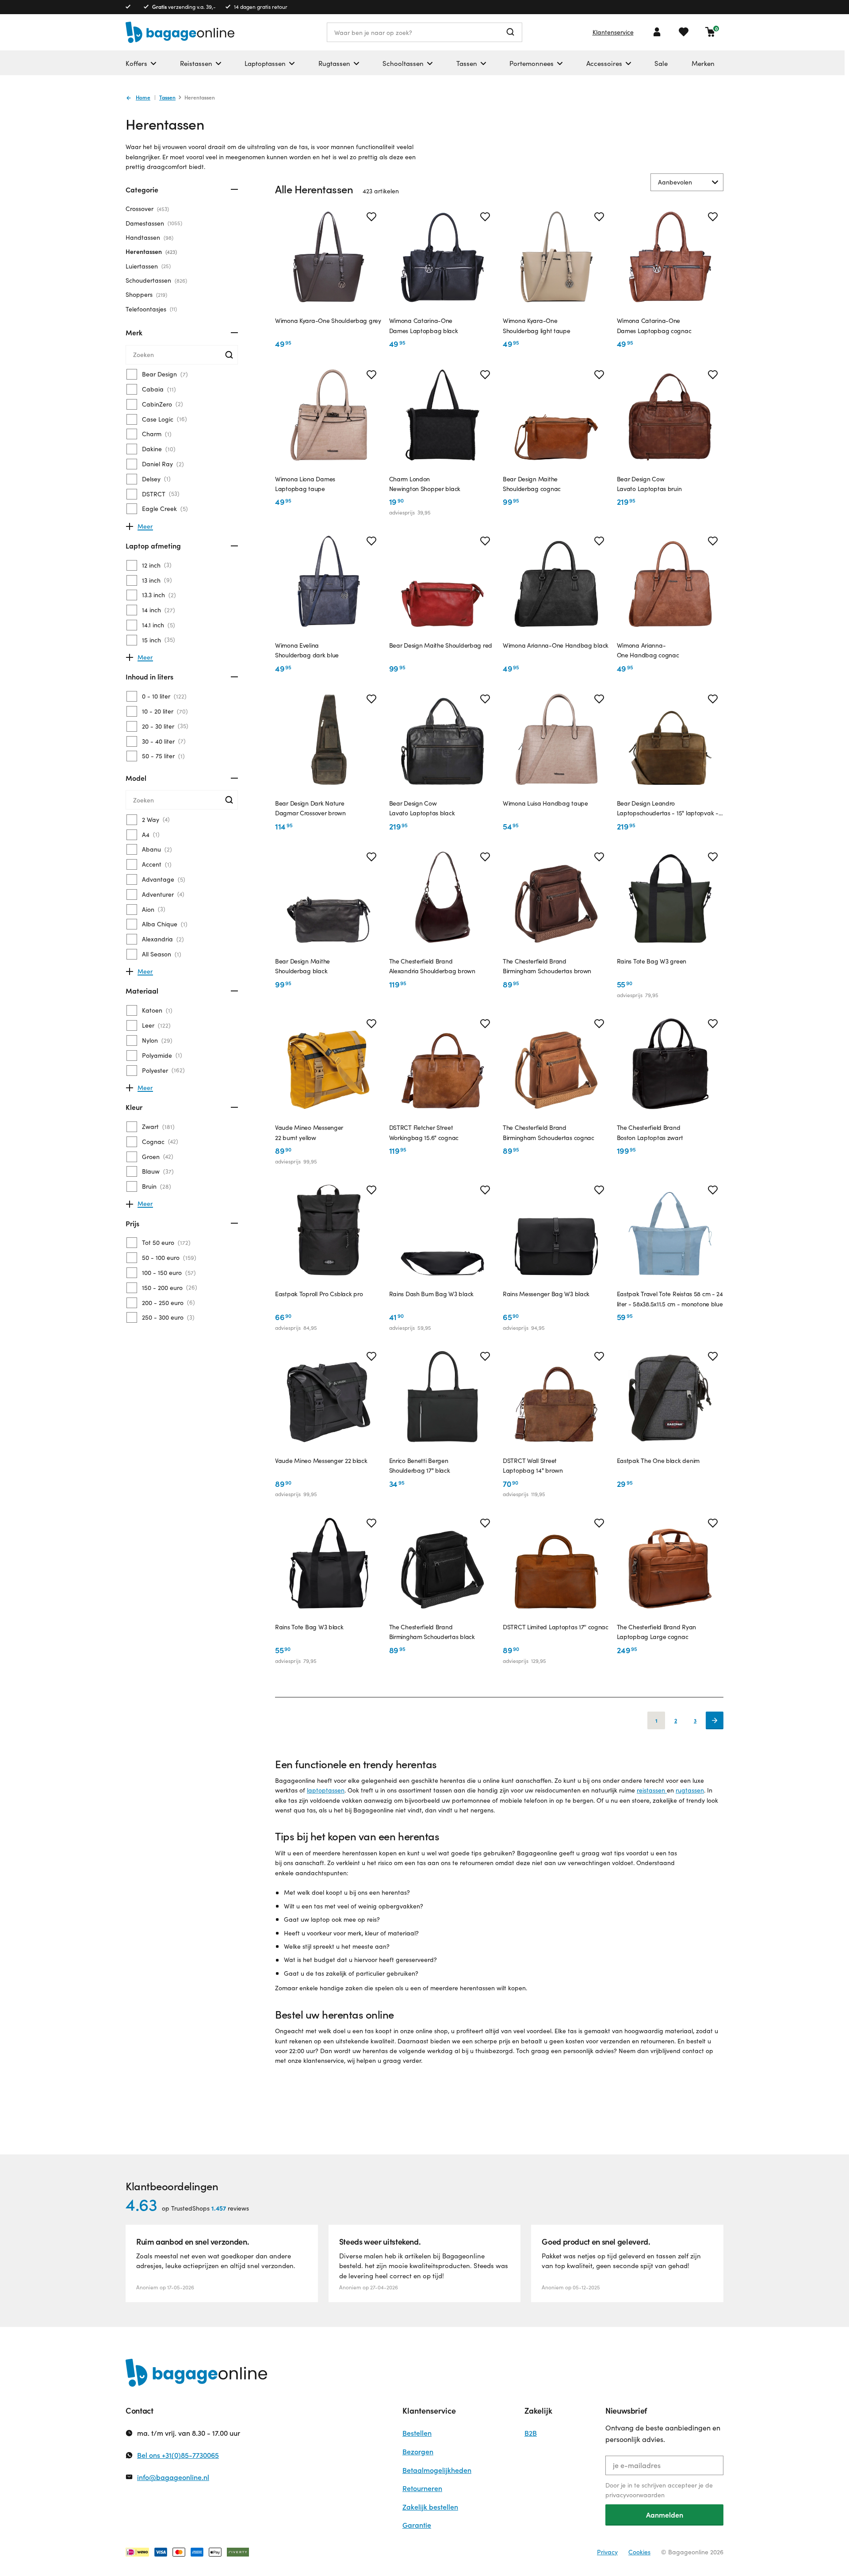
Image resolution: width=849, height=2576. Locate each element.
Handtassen (149, 237)
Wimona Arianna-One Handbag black (556, 645)
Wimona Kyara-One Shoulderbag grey (328, 321)
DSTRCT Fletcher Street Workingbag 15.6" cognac (424, 1132)
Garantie (417, 2525)
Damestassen (153, 223)
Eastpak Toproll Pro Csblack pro (319, 1294)
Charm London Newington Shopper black (425, 484)
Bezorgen (418, 2451)
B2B (531, 2433)
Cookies (639, 2552)
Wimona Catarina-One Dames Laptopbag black (424, 325)
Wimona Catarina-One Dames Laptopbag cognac (654, 325)
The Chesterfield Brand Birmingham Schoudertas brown (547, 966)
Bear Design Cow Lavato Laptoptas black (422, 808)
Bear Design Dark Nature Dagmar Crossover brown (310, 808)
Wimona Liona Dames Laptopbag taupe (305, 484)
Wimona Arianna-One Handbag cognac (648, 650)
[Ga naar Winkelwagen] (710, 32)
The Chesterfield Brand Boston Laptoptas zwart (650, 1132)
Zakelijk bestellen (430, 2507)
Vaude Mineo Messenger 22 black (321, 1461)
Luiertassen (147, 266)
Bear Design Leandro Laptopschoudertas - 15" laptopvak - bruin (668, 809)
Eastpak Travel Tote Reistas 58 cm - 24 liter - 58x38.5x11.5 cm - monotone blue (670, 1299)
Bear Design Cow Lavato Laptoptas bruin (649, 484)
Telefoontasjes (150, 309)
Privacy (607, 2552)
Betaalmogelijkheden (437, 2470)
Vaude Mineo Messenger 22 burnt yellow (309, 1132)
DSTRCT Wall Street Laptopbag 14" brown (533, 1465)
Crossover (146, 209)
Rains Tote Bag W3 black (309, 1627)
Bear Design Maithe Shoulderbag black (302, 966)
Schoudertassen (155, 280)
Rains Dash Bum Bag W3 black (431, 1294)
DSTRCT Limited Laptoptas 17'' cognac (556, 1627)
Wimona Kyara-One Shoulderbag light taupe (537, 325)
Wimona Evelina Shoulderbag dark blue (307, 650)
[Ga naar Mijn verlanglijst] (684, 32)
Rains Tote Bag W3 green (652, 961)
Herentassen (150, 251)
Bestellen (417, 2433)
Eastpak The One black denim (658, 1461)
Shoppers (145, 294)
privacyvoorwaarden (635, 2495)
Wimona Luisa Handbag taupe (545, 803)
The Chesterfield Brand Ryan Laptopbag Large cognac (656, 1632)
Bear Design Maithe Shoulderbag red (441, 645)
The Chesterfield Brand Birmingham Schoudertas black (432, 1632)
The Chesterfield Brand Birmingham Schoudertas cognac (549, 1132)
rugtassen (690, 1790)
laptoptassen (326, 1790)
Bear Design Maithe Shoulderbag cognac (532, 484)
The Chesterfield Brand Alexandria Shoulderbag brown (432, 966)
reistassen (652, 1790)
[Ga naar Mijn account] (657, 32)
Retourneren (422, 2488)
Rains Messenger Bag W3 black (546, 1294)
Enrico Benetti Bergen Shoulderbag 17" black (420, 1465)
